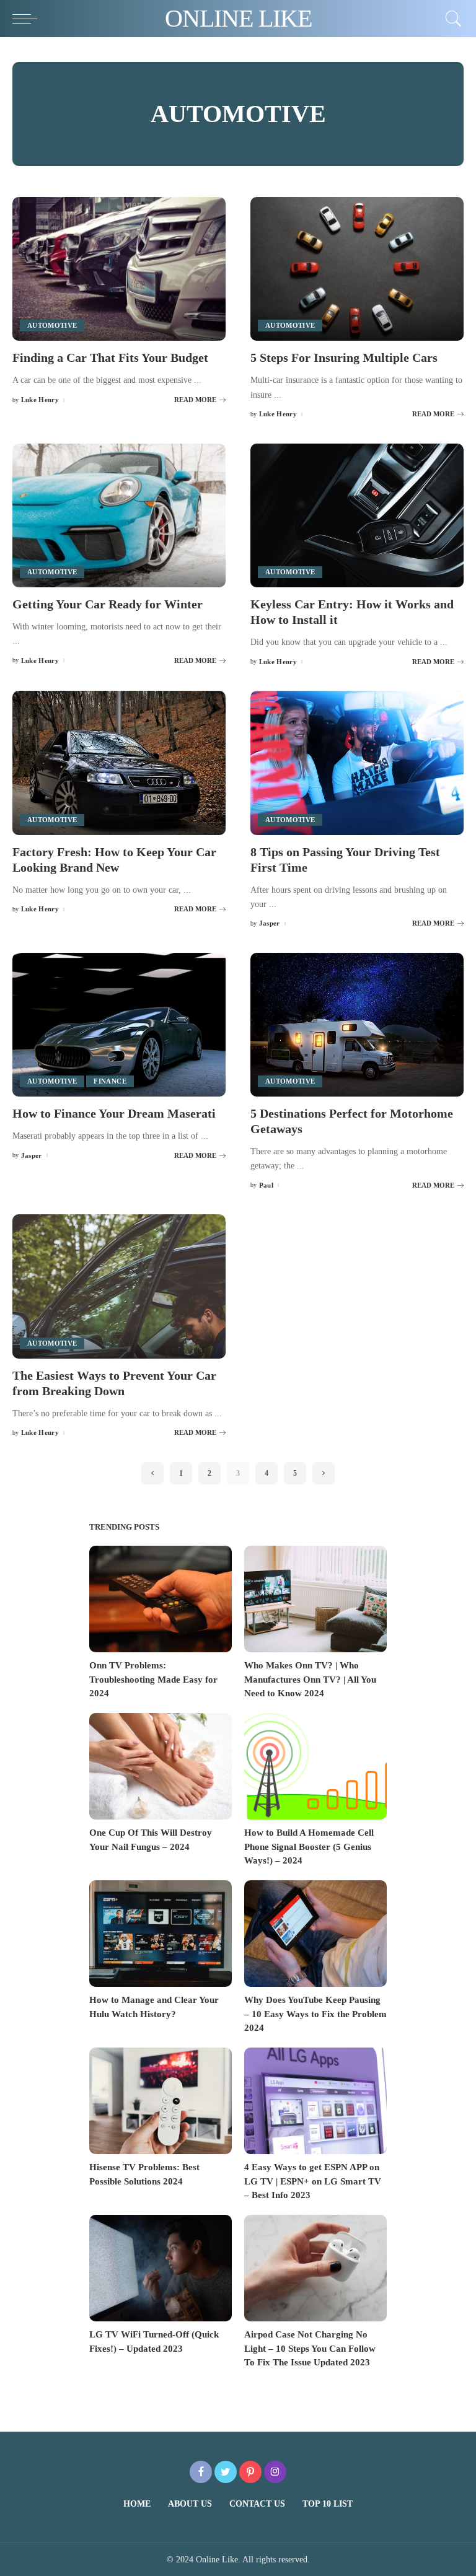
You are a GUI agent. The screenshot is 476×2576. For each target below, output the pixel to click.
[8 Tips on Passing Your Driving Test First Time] (357, 763)
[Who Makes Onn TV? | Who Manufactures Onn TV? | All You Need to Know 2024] (315, 1599)
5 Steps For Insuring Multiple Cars (344, 357)
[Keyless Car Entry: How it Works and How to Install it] (357, 515)
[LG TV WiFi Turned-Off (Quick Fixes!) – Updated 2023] (161, 2268)
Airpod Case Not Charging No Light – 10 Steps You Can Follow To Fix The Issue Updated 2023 (310, 2348)
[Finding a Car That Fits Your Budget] (119, 269)
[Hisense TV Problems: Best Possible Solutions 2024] (161, 2101)
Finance (110, 1081)
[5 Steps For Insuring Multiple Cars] (357, 269)
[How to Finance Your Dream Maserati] (119, 1025)
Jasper (270, 923)
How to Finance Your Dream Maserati (114, 1113)
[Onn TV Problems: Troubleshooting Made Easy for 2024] (161, 1599)
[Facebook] (201, 2472)
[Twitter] (226, 2472)
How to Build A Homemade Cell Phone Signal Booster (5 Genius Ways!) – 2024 (309, 1847)
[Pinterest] (250, 2472)
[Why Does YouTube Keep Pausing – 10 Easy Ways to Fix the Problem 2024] (315, 1934)
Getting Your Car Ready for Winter (108, 604)
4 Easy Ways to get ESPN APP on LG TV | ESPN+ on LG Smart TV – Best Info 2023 (313, 2181)
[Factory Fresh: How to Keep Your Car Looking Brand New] (119, 763)
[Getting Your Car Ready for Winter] (119, 515)
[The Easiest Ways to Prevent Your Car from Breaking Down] (119, 1286)
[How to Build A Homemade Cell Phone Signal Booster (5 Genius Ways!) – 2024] (315, 1767)
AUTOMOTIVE (52, 325)
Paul (266, 1185)
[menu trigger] (28, 19)
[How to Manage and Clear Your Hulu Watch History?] (161, 1934)
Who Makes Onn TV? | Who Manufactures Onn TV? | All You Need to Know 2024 (310, 1679)
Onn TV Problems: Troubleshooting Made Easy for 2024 (153, 1679)
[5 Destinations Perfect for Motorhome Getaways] (357, 1025)
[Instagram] (275, 2472)
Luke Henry (40, 400)
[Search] (451, 19)
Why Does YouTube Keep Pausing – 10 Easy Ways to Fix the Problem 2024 (315, 2014)
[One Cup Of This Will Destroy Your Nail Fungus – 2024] (161, 1767)
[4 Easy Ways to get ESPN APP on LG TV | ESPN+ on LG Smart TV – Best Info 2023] (315, 2101)
